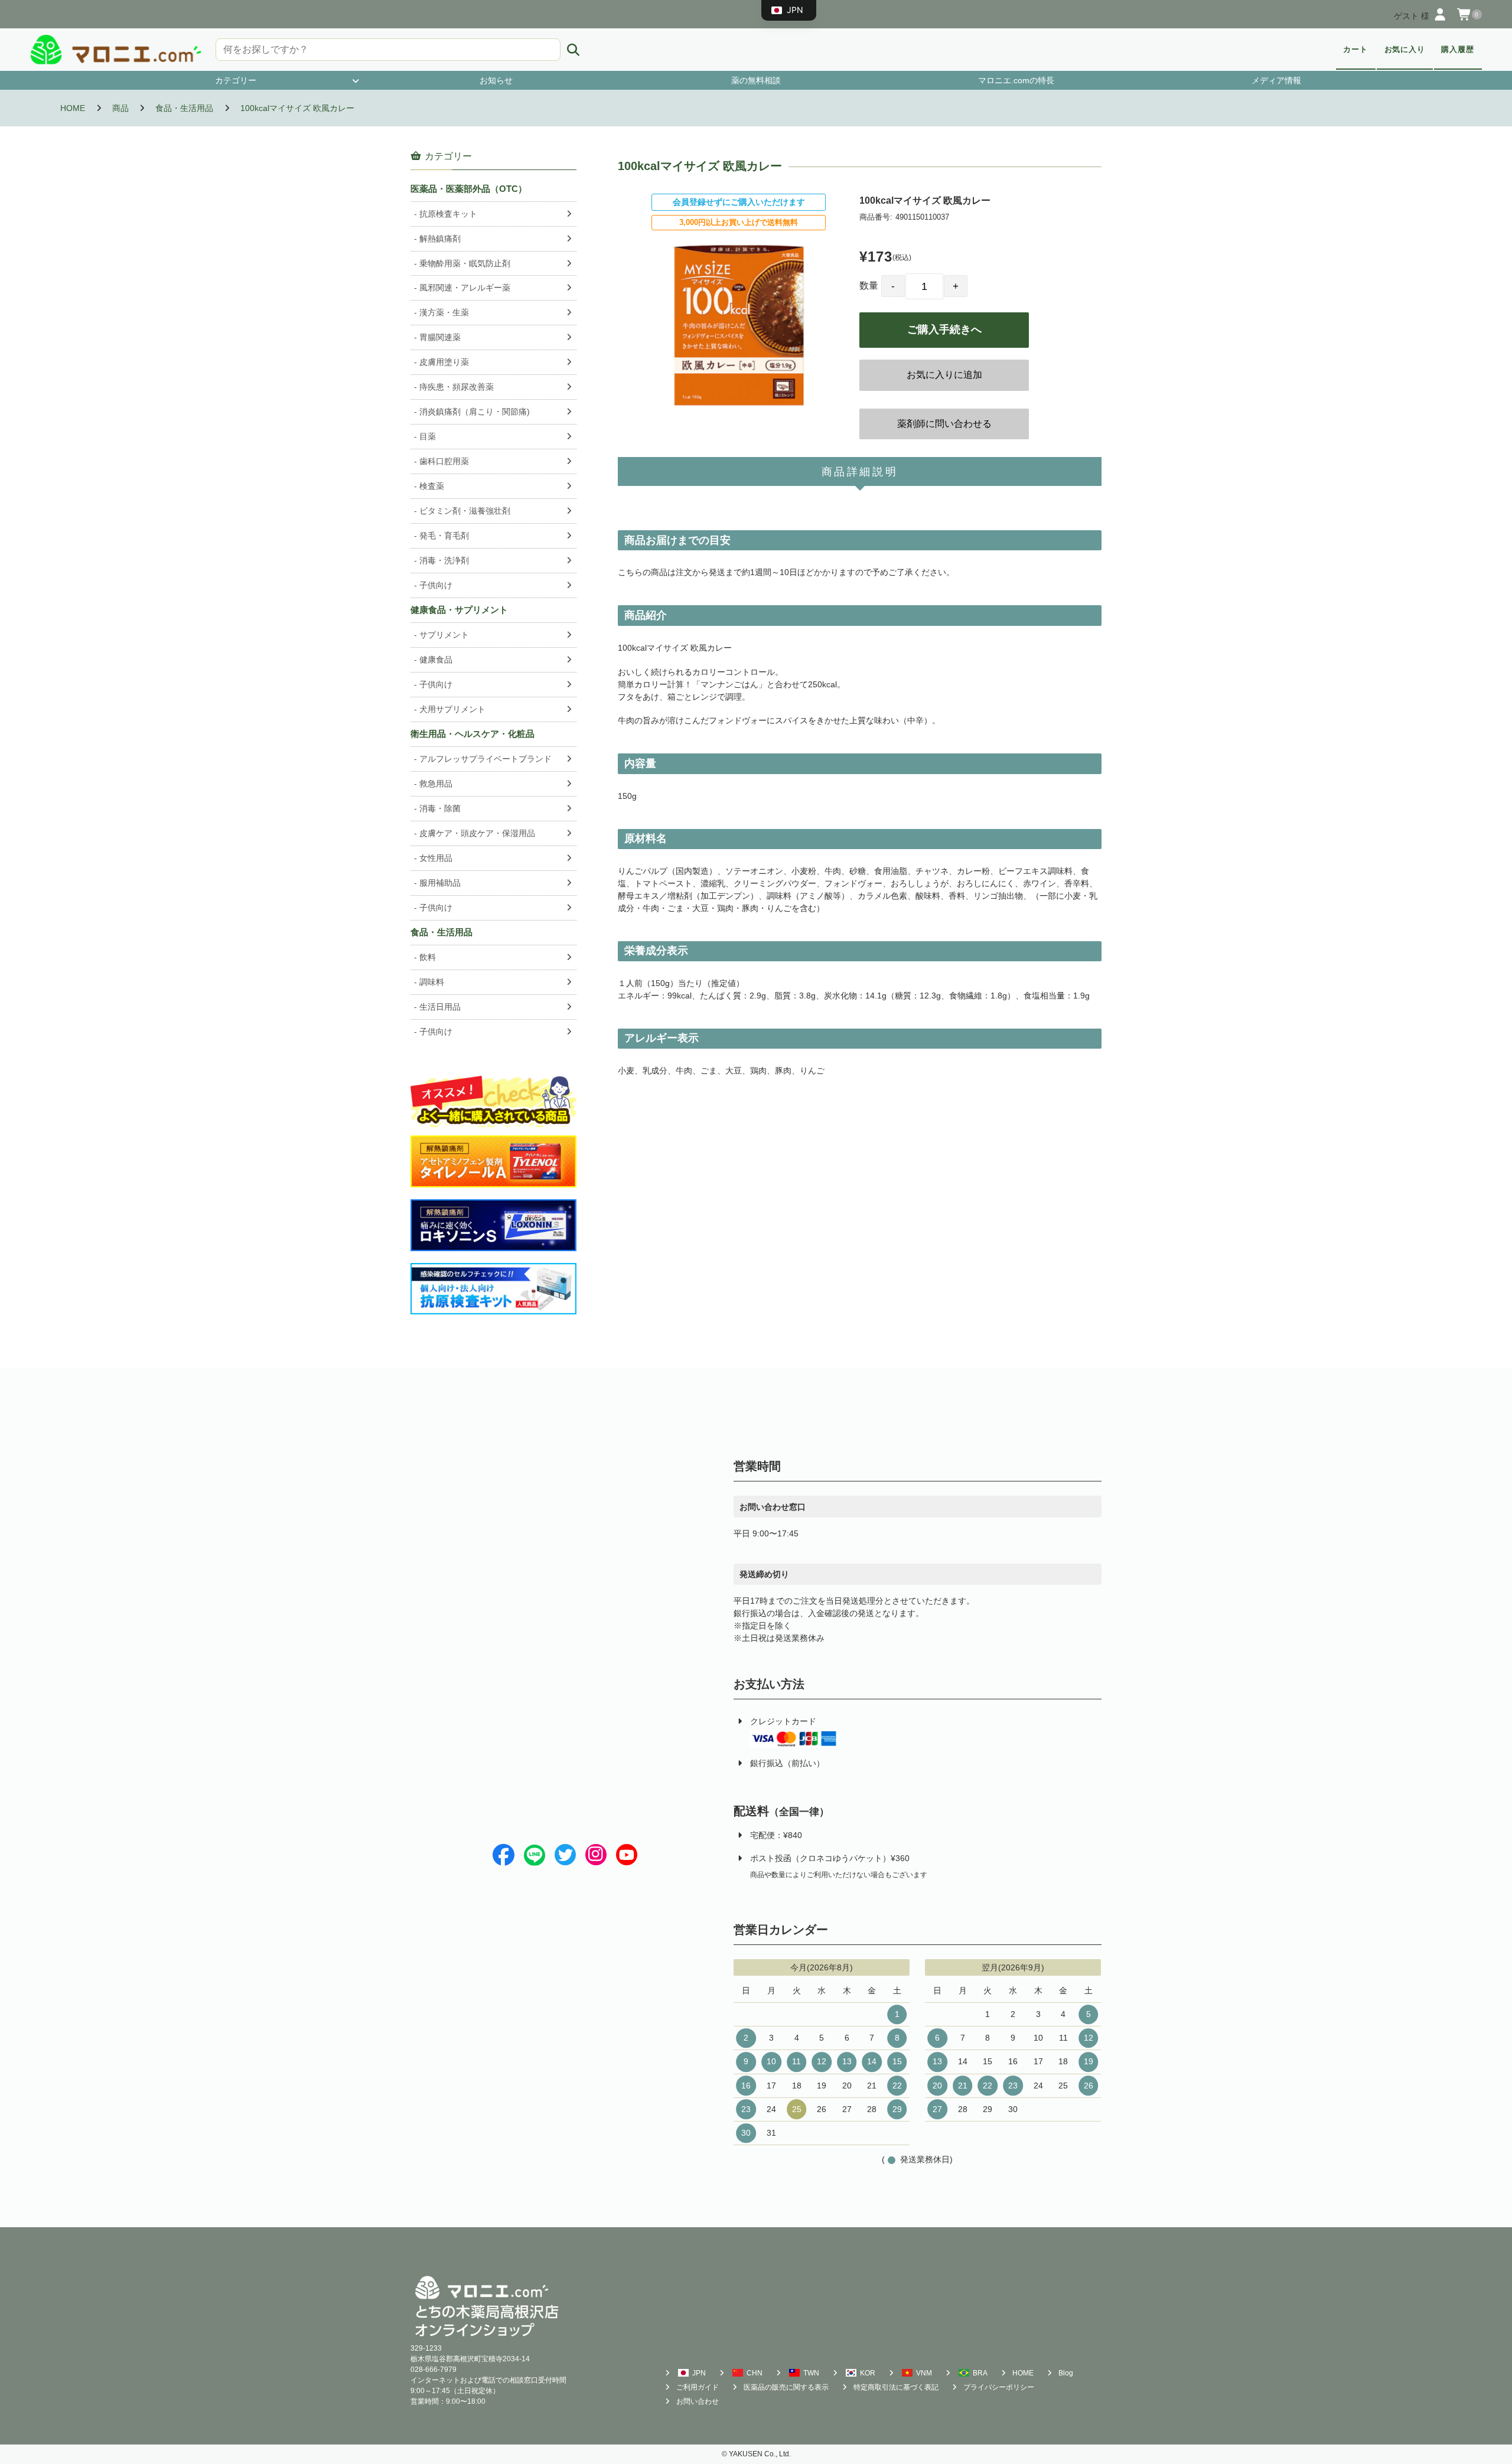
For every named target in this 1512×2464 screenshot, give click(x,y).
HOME (1023, 2373)
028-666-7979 (434, 2370)
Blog (1066, 2373)
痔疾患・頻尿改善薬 (457, 387)
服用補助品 (440, 883)
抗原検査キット (448, 214)
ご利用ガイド (698, 2387)
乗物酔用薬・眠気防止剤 (465, 263)
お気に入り (1405, 50)
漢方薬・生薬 (444, 312)
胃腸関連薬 (440, 337)
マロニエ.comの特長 (1016, 80)
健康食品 (436, 660)
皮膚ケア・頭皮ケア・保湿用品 (477, 833)
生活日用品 (440, 1007)
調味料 (432, 982)
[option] (739, 325)
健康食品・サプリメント (459, 610)
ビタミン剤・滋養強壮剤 (465, 511)
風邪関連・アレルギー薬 (465, 288)
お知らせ (496, 80)
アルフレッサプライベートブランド (485, 759)
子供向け (436, 585)
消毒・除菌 (440, 808)
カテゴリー (236, 80)
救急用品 (436, 784)
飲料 (428, 957)
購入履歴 (1458, 50)
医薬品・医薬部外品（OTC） (469, 189)
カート (1355, 50)
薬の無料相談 (756, 80)
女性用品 (436, 858)
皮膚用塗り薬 (444, 362)
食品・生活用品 (441, 932)
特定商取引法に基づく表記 (896, 2387)
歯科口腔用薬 (444, 461)
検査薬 (432, 486)
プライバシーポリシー (999, 2387)
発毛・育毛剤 (444, 536)
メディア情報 (1276, 80)
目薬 (428, 436)
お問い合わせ (698, 2401)
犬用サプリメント (452, 709)
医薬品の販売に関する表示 (786, 2387)
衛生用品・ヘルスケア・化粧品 (472, 734)
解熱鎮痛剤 (440, 239)
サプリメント (444, 635)
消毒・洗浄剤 (444, 560)
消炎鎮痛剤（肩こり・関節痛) (475, 412)
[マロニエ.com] (116, 50)
